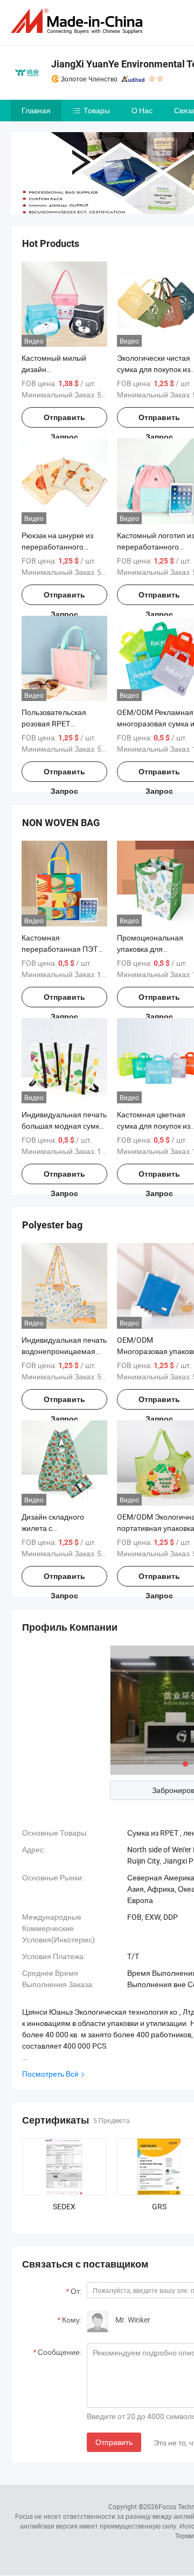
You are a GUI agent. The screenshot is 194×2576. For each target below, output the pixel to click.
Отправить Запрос (64, 420)
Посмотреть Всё (50, 2074)
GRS (159, 2206)
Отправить (114, 2442)
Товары (97, 110)
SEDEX (64, 2206)
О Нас (142, 110)
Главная (36, 110)
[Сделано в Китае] (79, 21)
